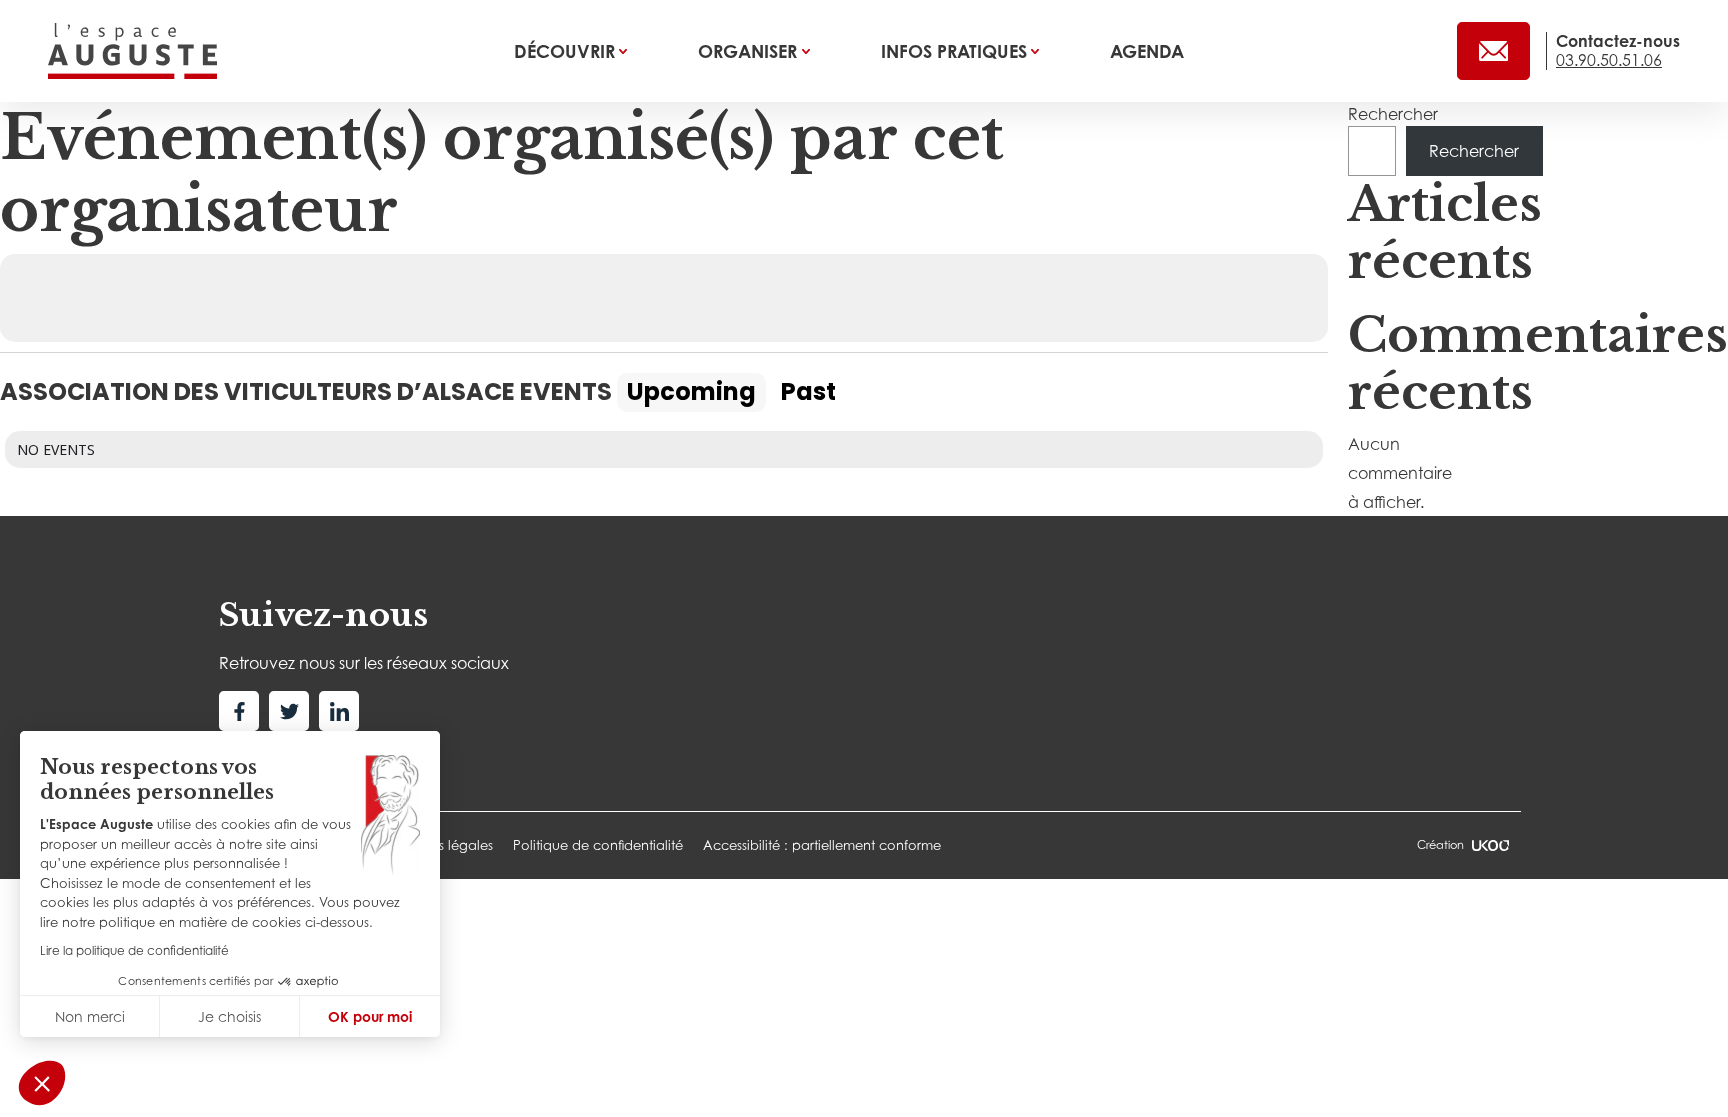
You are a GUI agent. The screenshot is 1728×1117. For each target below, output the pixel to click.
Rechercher (1393, 114)
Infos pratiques (956, 51)
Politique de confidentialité (598, 845)
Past (808, 391)
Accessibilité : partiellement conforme (822, 845)
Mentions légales (440, 845)
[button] (42, 1083)
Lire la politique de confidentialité (134, 950)
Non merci (90, 1016)
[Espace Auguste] (132, 51)
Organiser (750, 51)
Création (1440, 845)
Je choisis (229, 1016)
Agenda (1147, 51)
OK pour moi (370, 1016)
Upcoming (691, 391)
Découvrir (567, 51)
